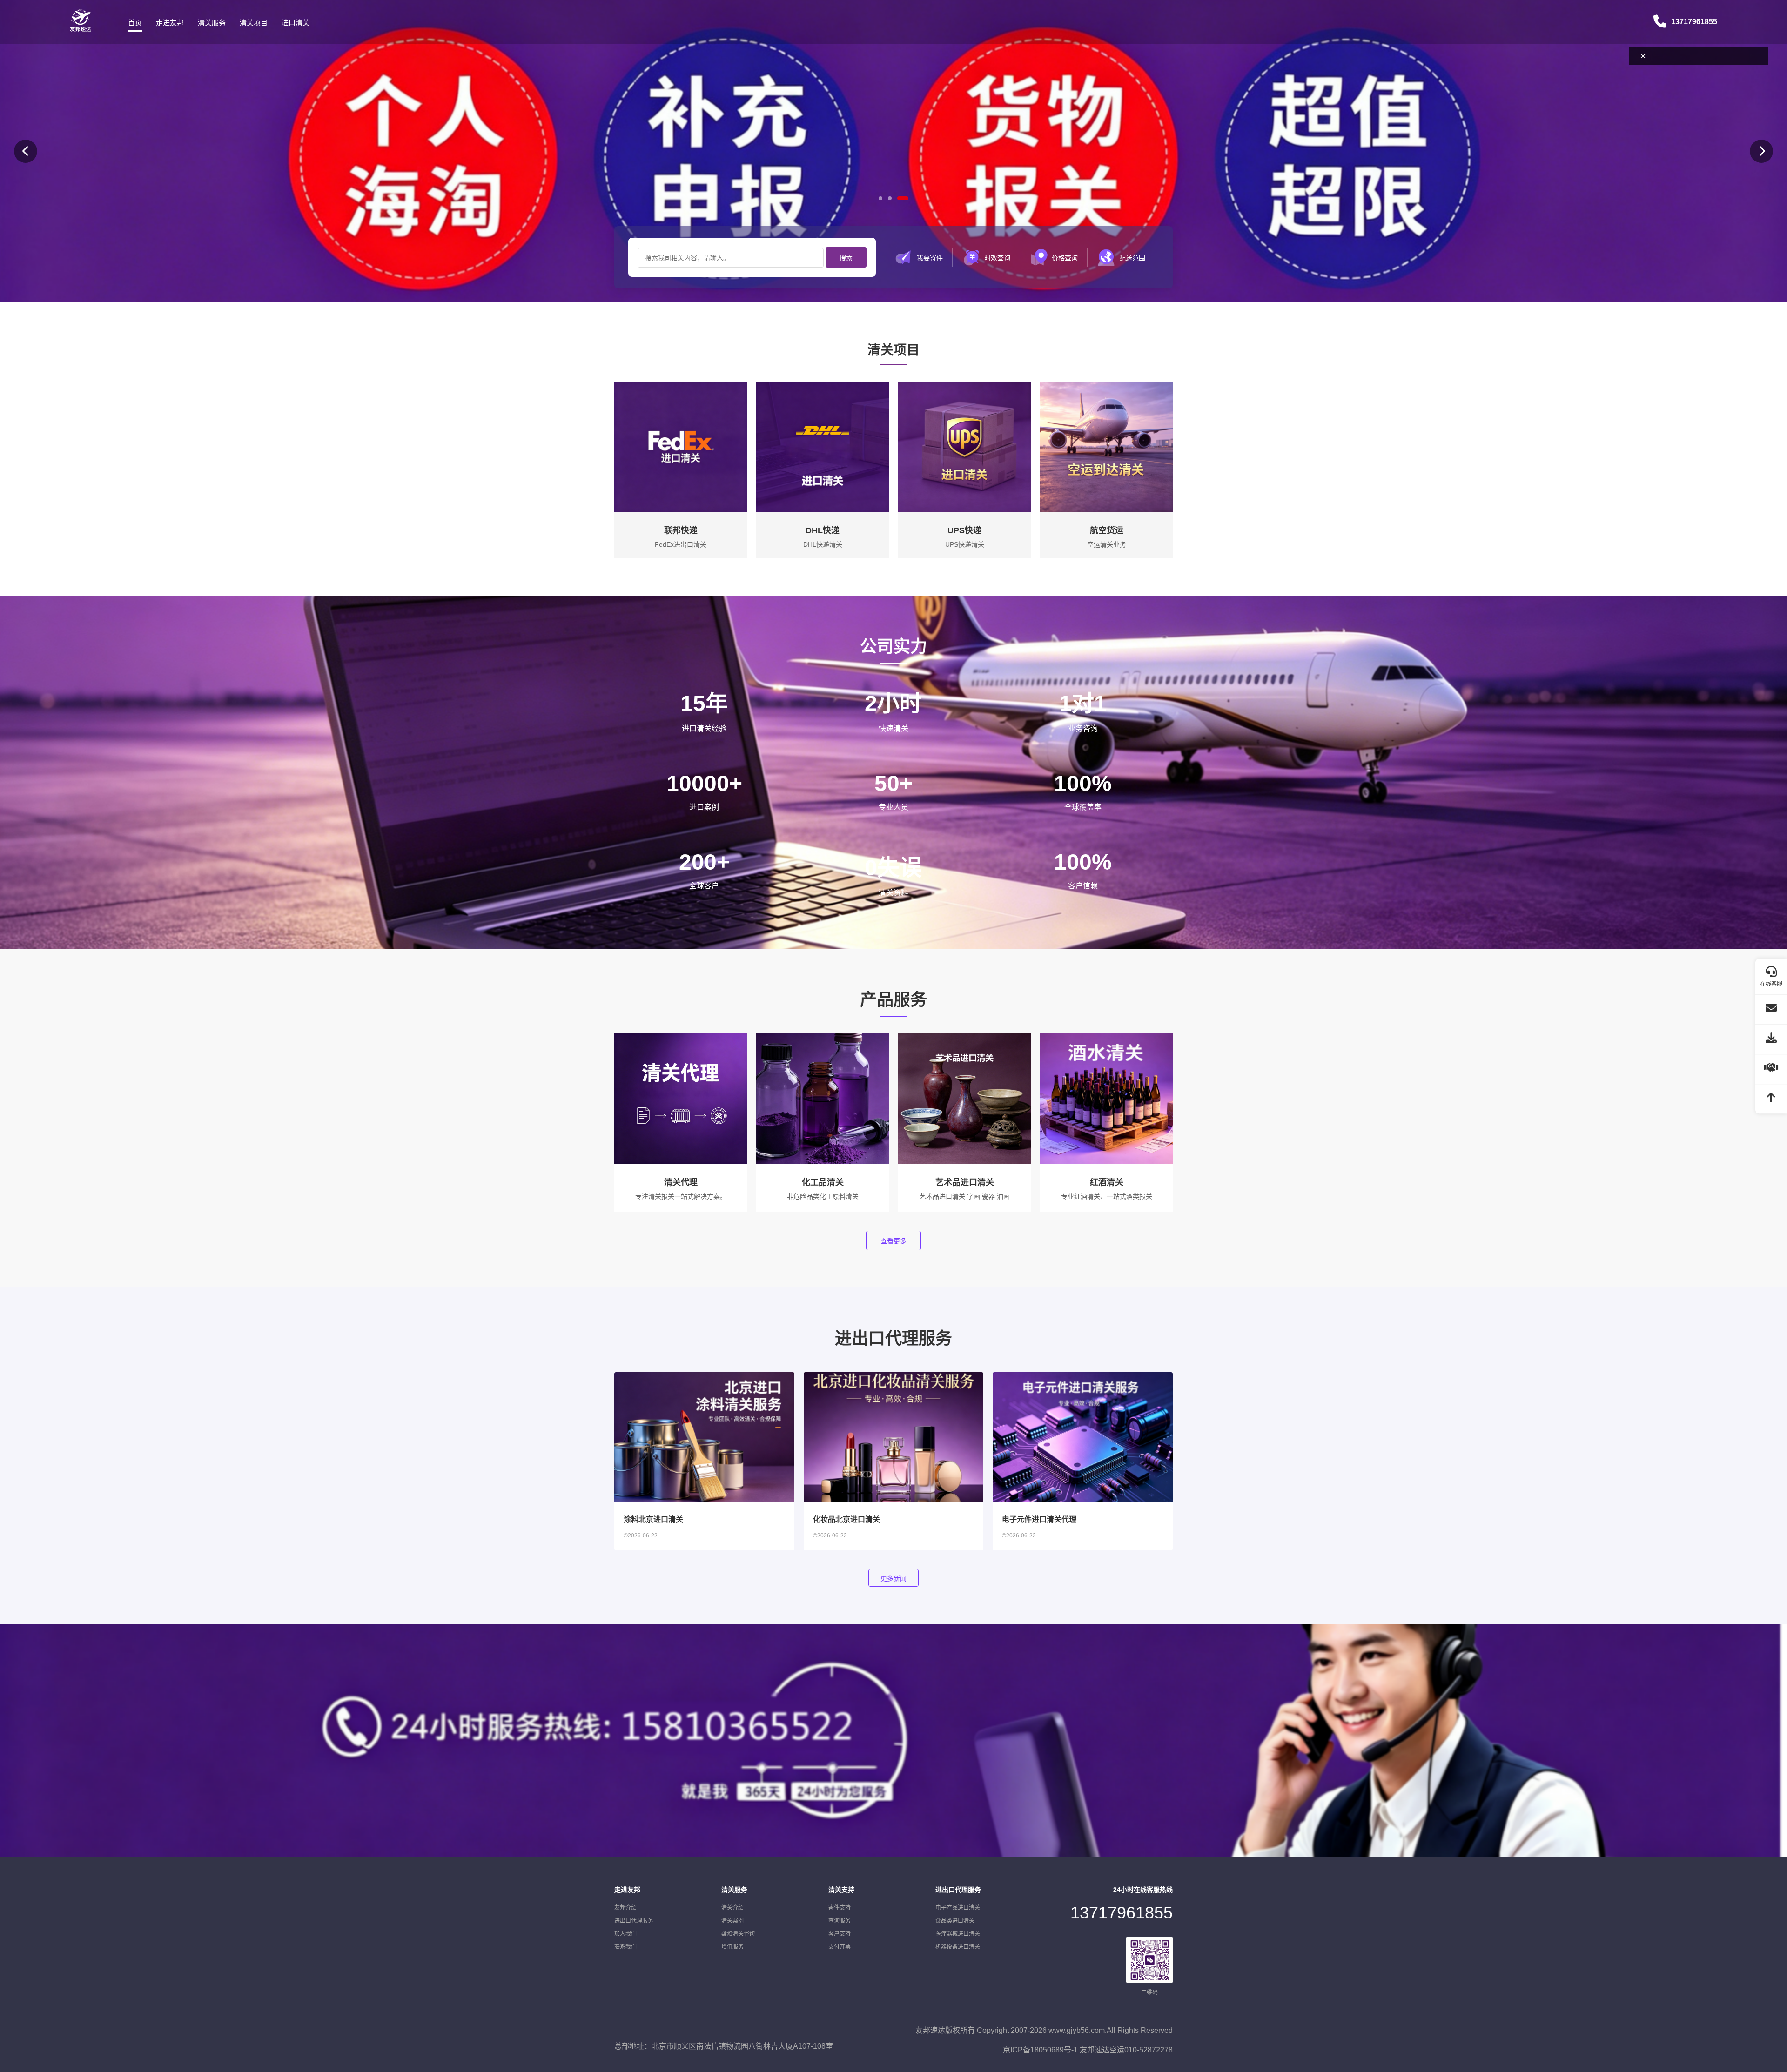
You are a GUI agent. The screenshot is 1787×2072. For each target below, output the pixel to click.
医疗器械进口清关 (958, 1934)
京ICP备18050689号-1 (1040, 2050)
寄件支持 (840, 1908)
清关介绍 (732, 1908)
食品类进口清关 (955, 1921)
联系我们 (625, 1947)
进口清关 (296, 23)
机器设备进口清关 (958, 1947)
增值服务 (732, 1947)
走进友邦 (170, 23)
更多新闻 (893, 1578)
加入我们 (625, 1934)
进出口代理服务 (634, 1921)
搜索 (846, 258)
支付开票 (840, 1947)
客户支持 (840, 1934)
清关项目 (254, 23)
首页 (135, 23)
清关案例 (732, 1921)
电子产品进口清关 (958, 1908)
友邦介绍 (625, 1908)
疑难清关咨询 (738, 1934)
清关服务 (212, 23)
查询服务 (840, 1921)
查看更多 (893, 1241)
